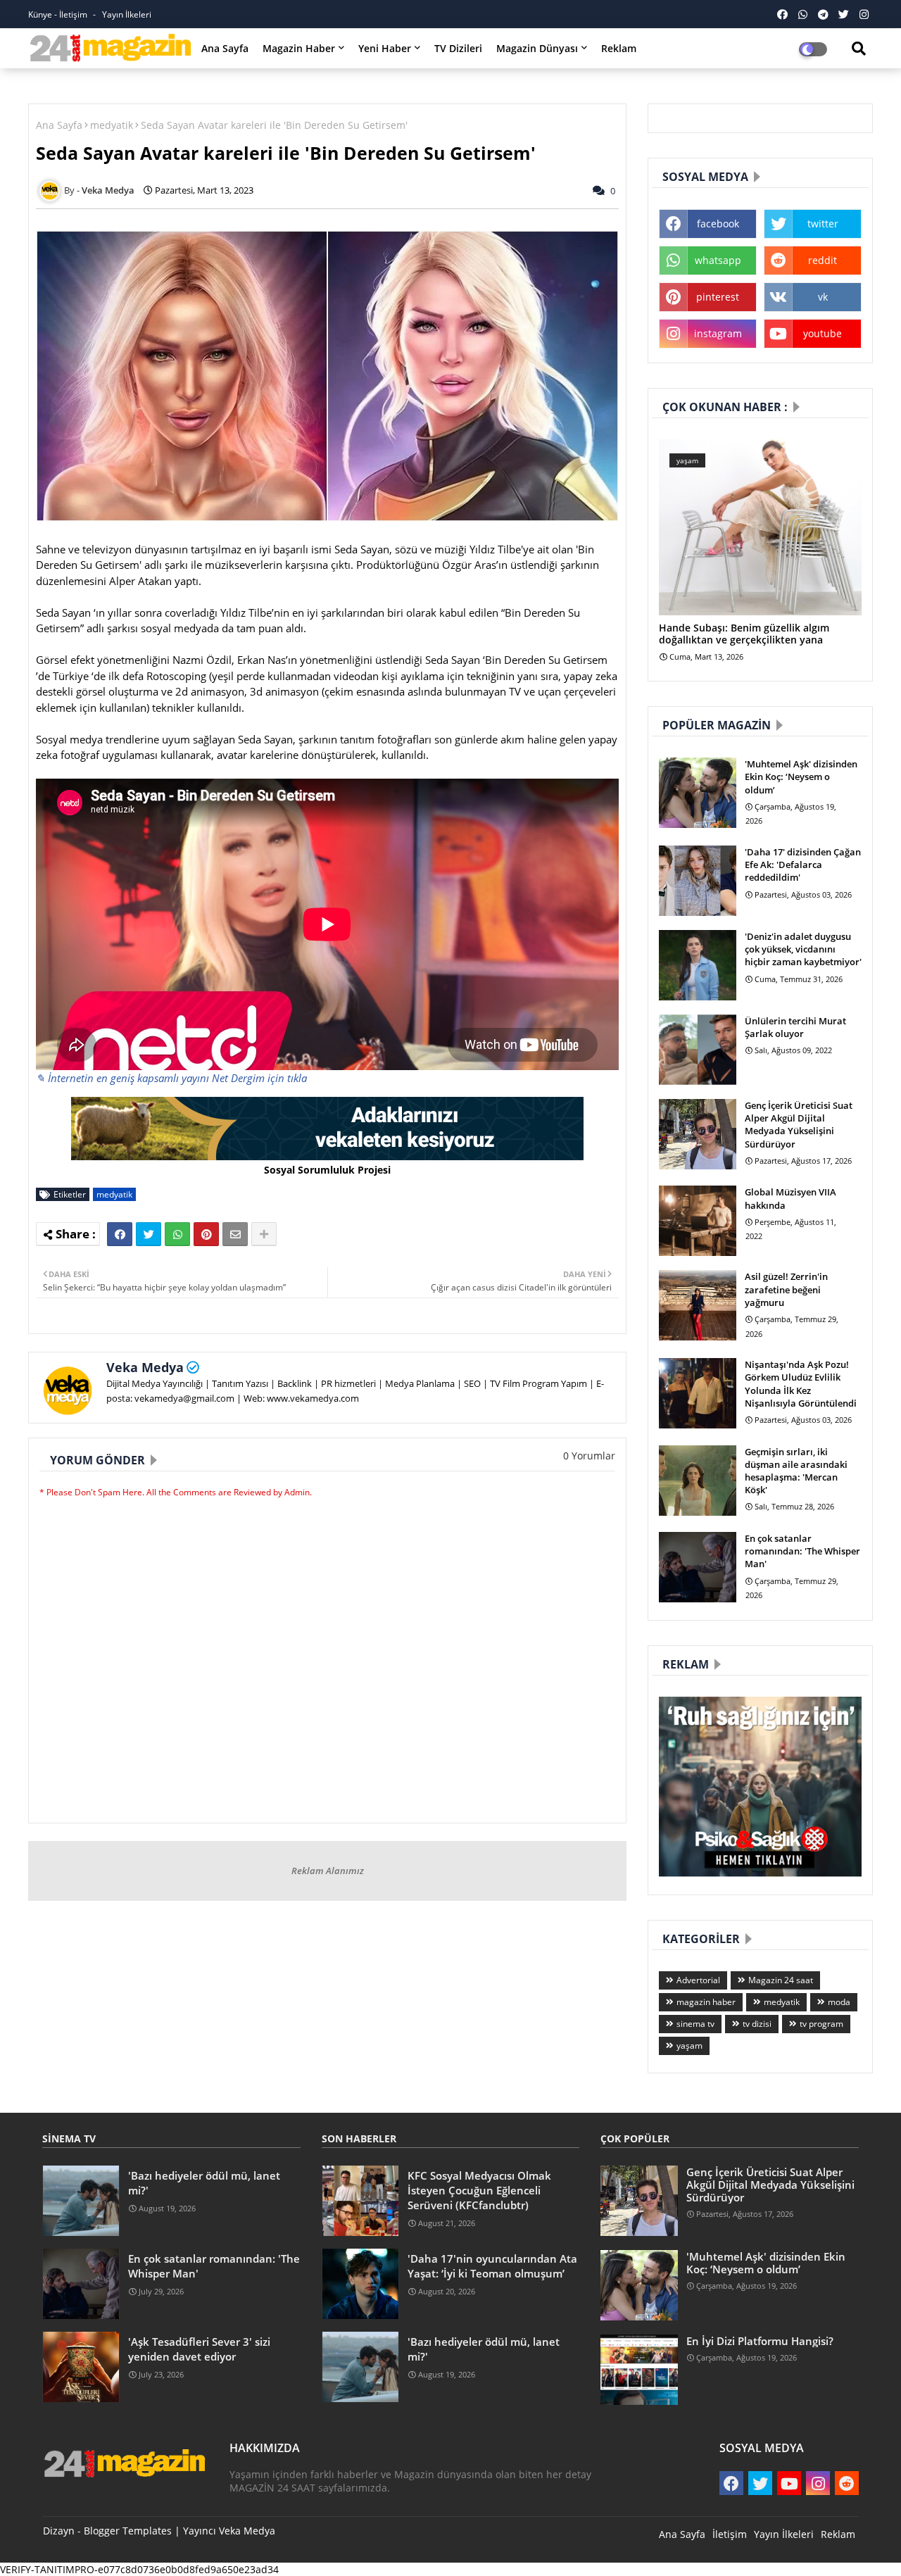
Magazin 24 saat (781, 1980)
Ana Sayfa (225, 48)
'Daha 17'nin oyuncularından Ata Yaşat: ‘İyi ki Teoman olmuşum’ (492, 2266)
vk (823, 297)
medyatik (112, 125)
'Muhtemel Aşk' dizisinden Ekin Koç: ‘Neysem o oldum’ (801, 777)
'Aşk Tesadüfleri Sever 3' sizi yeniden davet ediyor (199, 2349)
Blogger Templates (128, 2531)
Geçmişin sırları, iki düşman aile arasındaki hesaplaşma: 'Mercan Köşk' (796, 1471)
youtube (823, 333)
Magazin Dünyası (537, 48)
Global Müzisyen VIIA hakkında (790, 1198)
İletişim (730, 2534)
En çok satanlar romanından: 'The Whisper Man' (802, 1551)
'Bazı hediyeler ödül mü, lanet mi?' (204, 2183)
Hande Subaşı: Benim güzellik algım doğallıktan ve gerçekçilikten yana (744, 634)
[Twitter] (149, 1234)
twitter (823, 224)
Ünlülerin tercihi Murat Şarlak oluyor (795, 1027)
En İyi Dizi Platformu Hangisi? (760, 2341)
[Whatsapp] (177, 1234)
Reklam (619, 48)
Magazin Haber (299, 48)
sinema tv (695, 2024)
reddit (823, 260)
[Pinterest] (206, 1234)
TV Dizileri (458, 48)
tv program (821, 2024)
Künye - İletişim (59, 14)
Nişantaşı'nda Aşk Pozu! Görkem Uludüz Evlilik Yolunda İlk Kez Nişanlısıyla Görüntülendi (801, 1384)
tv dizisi (757, 2024)
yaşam (689, 2046)
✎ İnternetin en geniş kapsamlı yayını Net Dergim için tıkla (171, 1078)
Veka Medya (145, 1367)
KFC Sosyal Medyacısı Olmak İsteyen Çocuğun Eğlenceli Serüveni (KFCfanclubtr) (479, 2190)
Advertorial (698, 1980)
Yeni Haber (385, 48)
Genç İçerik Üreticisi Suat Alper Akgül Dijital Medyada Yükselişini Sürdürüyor (799, 1125)
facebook (718, 224)
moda (839, 2002)
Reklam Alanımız (328, 1871)
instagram (718, 333)
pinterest (718, 297)
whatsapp (718, 260)
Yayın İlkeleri (127, 14)
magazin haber (706, 2002)
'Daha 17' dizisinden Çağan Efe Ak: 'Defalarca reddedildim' (803, 865)
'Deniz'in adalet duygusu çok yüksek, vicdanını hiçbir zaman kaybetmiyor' (803, 949)
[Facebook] (120, 1234)
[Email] (235, 1234)
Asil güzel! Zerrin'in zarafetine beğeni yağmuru (786, 1289)
